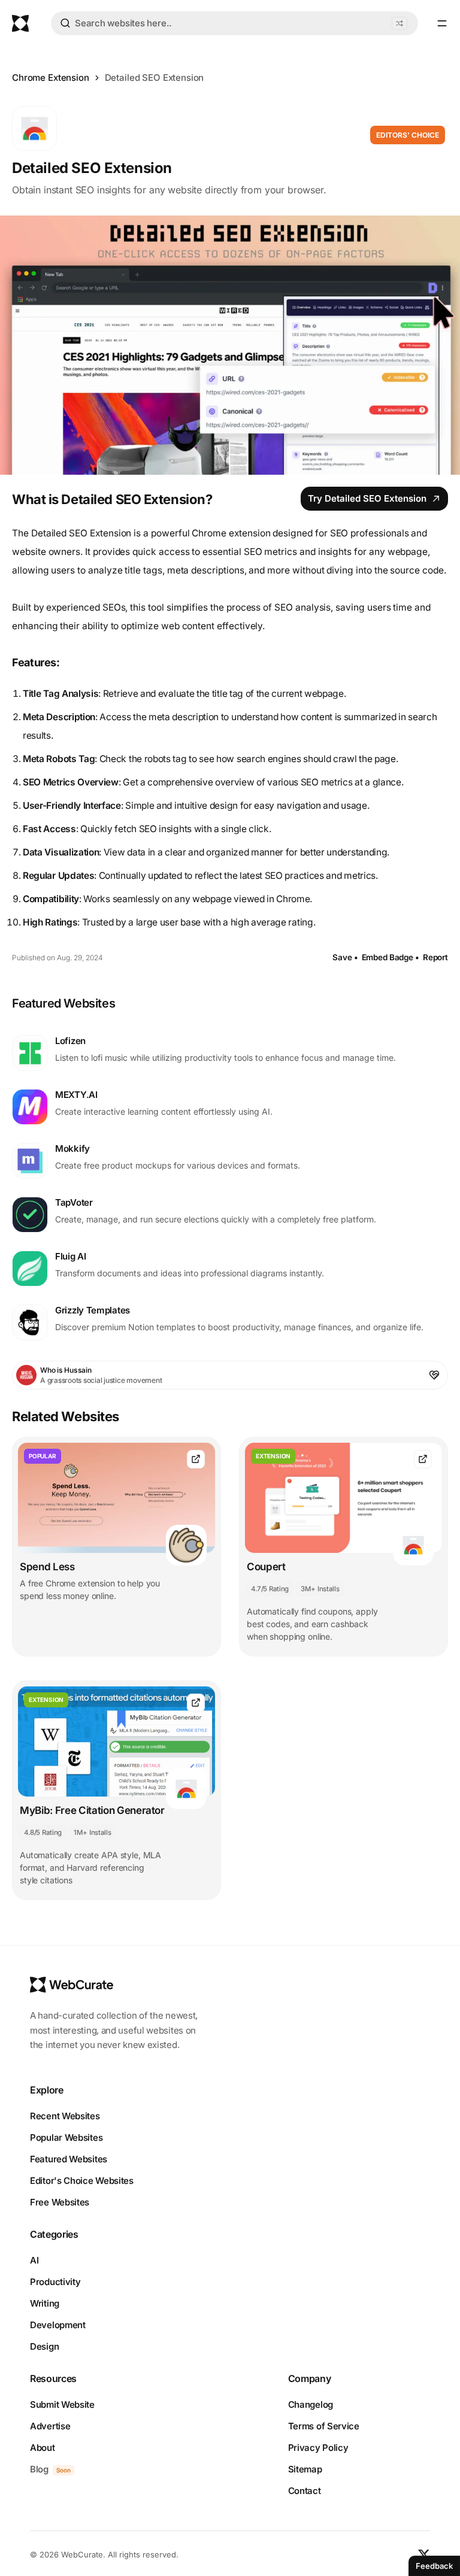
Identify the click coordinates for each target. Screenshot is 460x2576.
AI (34, 2260)
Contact (305, 2491)
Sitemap (305, 2469)
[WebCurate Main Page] (20, 23)
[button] (400, 23)
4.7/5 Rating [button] (270, 1589)
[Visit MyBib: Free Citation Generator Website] (196, 1703)
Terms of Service (324, 2426)
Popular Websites (66, 2137)
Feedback (434, 2566)
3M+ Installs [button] (320, 1589)
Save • (345, 957)
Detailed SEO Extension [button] (155, 78)
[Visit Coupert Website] (423, 1459)
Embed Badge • (391, 957)
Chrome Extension (51, 78)
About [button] (43, 2448)
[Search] (65, 25)
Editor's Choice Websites (82, 2181)
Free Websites (60, 2202)
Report (435, 957)
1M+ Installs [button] (92, 1832)
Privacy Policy (318, 2448)
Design (44, 2346)
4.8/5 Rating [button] (43, 1832)
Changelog (311, 2404)
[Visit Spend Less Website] (196, 1459)
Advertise (50, 2426)
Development (58, 2325)
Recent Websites (65, 2116)
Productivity (55, 2282)
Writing (45, 2303)
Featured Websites (69, 2159)
